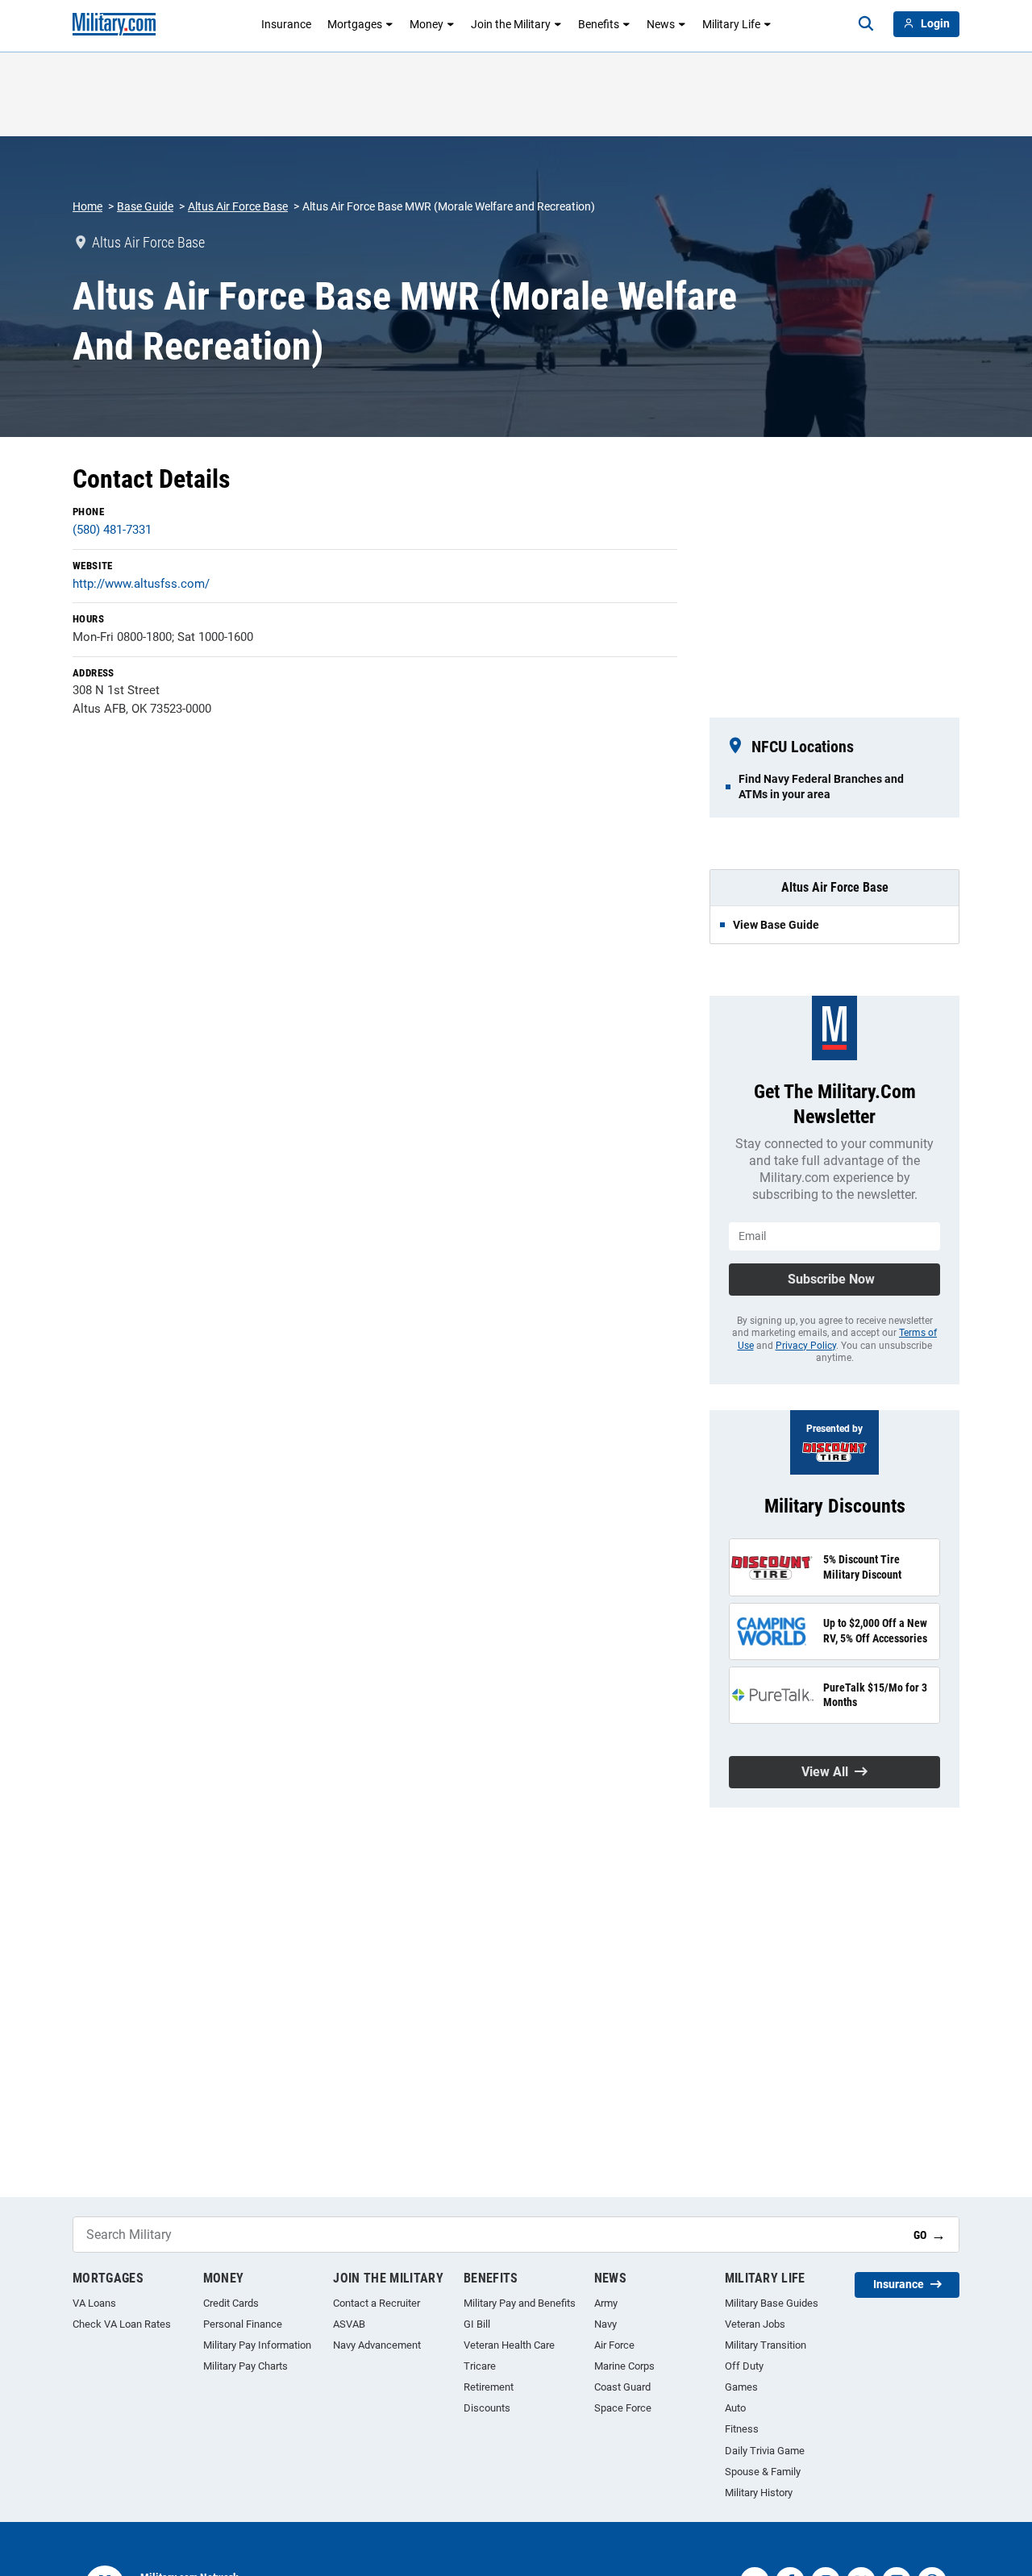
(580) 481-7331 (112, 530)
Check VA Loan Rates (122, 2324)
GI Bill (477, 2324)
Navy (605, 2324)
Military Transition (766, 2345)
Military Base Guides (772, 2303)
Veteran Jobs (755, 2324)
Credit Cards (231, 2303)
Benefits (599, 24)
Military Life (731, 24)
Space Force (623, 2408)
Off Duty (744, 2366)
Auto (735, 2408)
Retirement (489, 2387)
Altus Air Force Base (238, 206)
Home (87, 206)
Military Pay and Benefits (520, 2303)
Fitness (742, 2429)
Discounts (487, 2408)
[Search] (866, 24)
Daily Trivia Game (765, 2451)
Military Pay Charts (246, 2366)
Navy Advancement (377, 2345)
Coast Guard (622, 2387)
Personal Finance (243, 2324)
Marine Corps (624, 2366)
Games (741, 2387)
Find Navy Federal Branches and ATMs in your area (821, 786)
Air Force (614, 2345)
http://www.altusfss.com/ (141, 584)
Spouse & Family (763, 2472)
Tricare (480, 2366)
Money (427, 24)
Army (606, 2303)
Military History (759, 2493)
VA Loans (94, 2303)
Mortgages (355, 24)
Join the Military (511, 24)
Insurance (286, 24)
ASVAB (349, 2324)
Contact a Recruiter (377, 2303)
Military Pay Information (257, 2345)
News (661, 24)
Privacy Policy (806, 1346)
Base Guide (145, 206)
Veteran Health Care (509, 2345)
